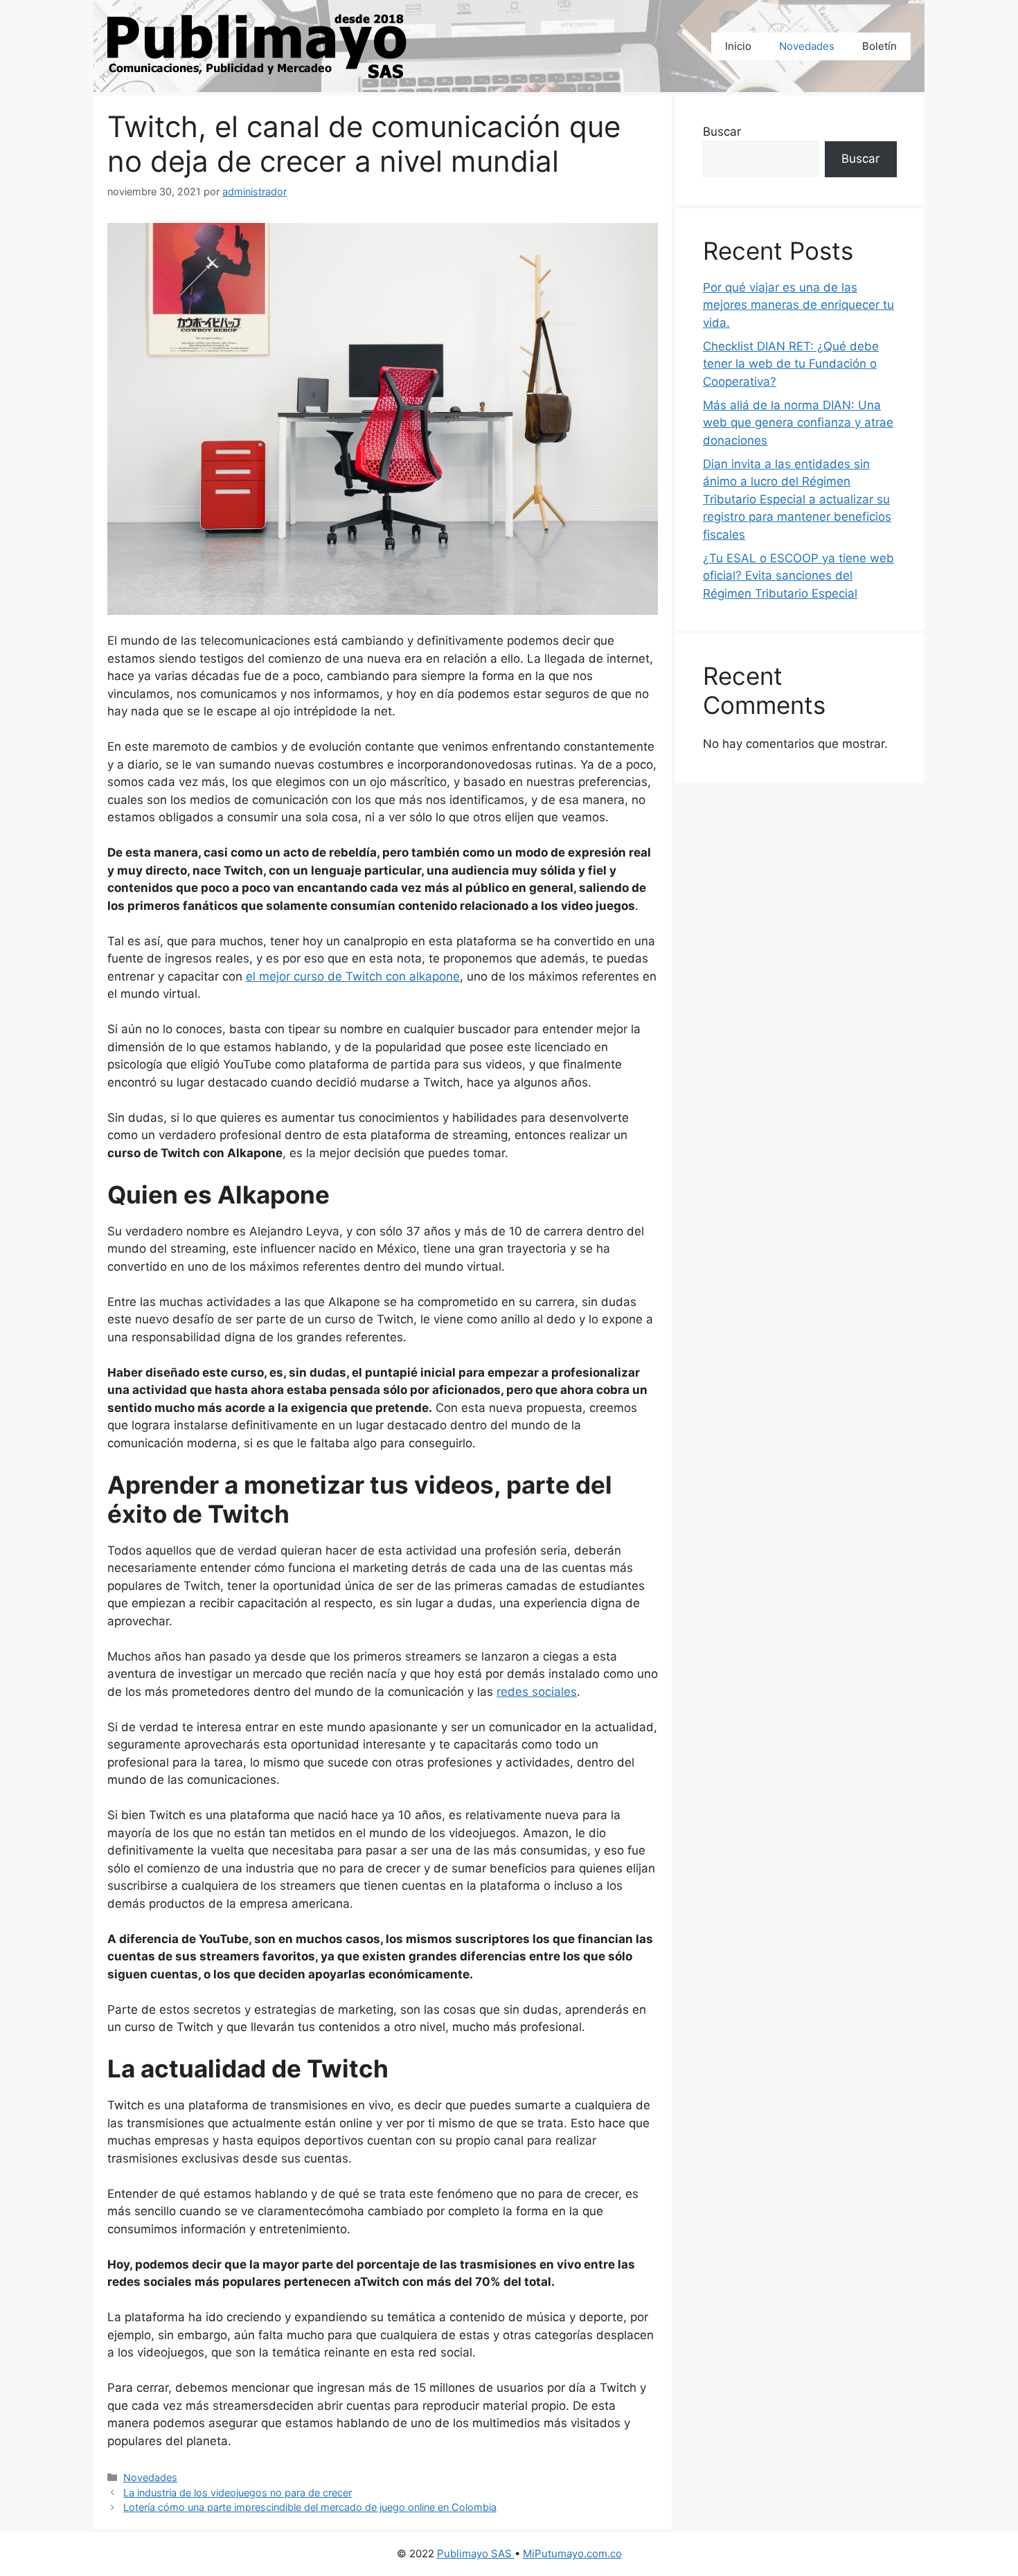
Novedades (807, 46)
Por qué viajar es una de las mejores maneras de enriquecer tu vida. (798, 305)
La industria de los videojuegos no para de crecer (238, 2493)
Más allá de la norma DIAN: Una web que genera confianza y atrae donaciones (798, 423)
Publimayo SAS (476, 2553)
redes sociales (537, 1692)
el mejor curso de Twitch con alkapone (353, 976)
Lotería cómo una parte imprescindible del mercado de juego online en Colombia (310, 2507)
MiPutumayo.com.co (572, 2553)
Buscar (722, 132)
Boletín (879, 46)
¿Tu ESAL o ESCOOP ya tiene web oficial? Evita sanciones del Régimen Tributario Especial (798, 576)
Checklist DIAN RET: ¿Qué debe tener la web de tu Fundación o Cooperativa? (791, 364)
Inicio (738, 46)
